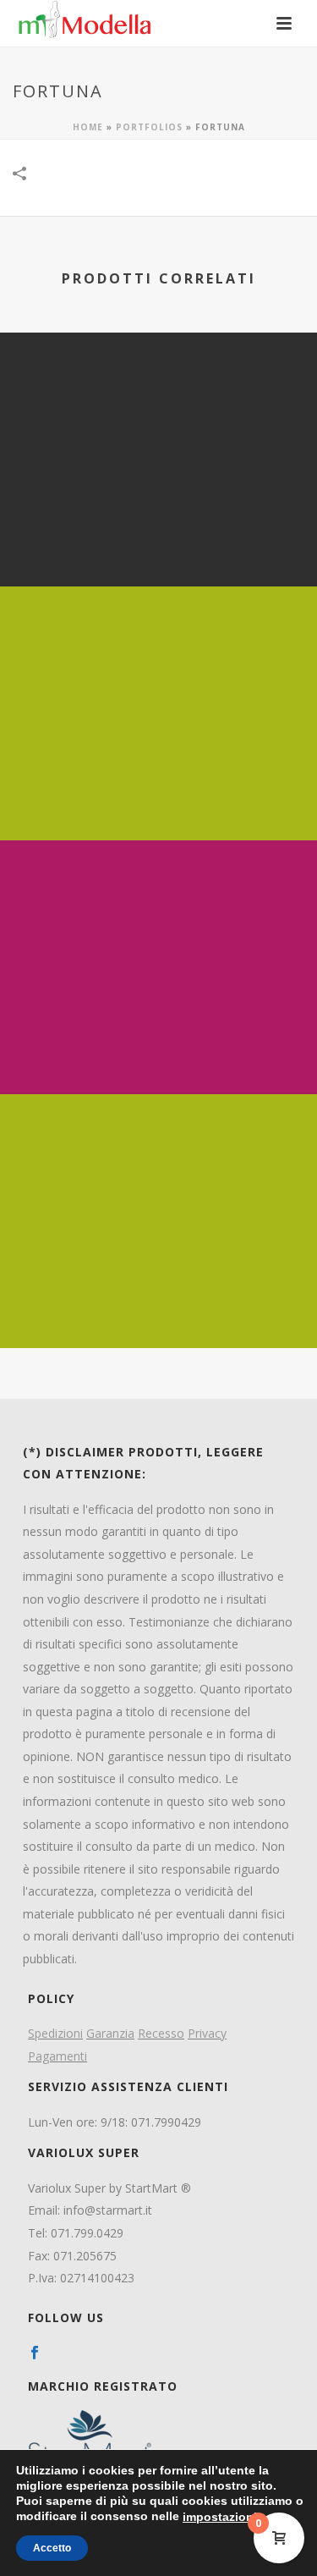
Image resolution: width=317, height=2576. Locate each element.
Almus (158, 542)
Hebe (158, 796)
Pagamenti (57, 2056)
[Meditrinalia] (158, 910)
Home (88, 127)
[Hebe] (158, 656)
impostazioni (220, 2517)
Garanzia (110, 2033)
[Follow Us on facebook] (35, 2353)
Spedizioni (55, 2033)
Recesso (161, 2033)
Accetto (52, 2548)
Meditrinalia (158, 1050)
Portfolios (149, 127)
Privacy (207, 2033)
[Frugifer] (158, 1164)
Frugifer (159, 1304)
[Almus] (158, 402)
